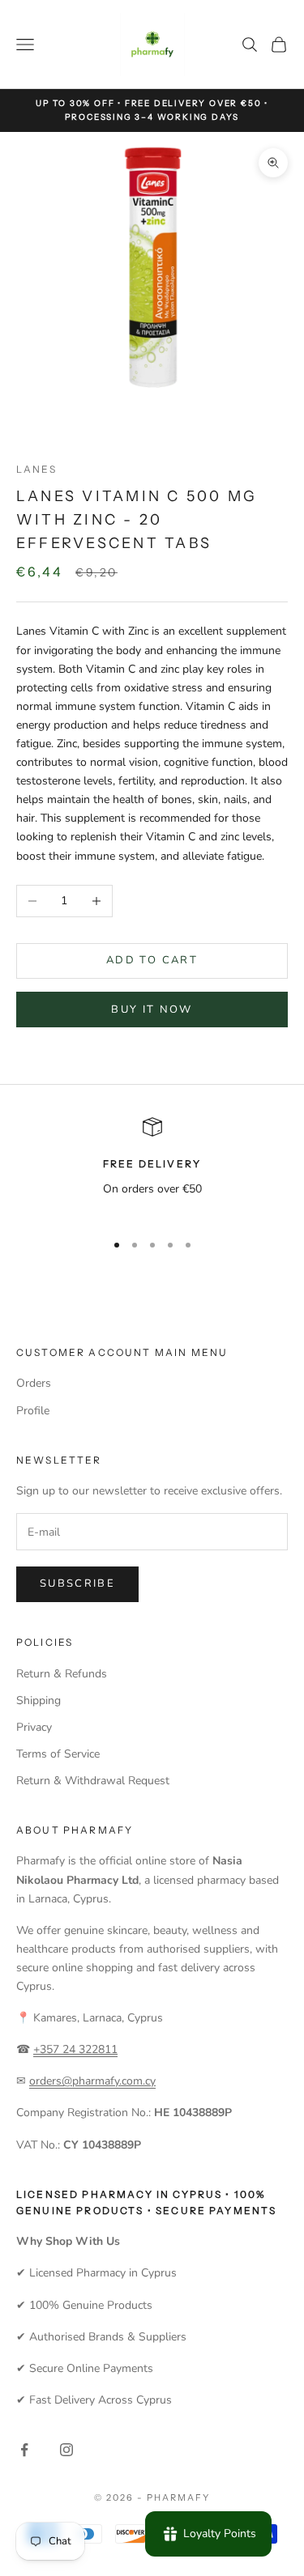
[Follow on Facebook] (24, 2450)
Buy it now (152, 1010)
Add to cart (152, 960)
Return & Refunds (62, 1674)
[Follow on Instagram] (66, 2450)
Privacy (34, 1727)
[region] (152, 1167)
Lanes (36, 469)
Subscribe (77, 1583)
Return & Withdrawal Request (93, 1781)
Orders (34, 1383)
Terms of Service (58, 1754)
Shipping (39, 1700)
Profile (33, 1411)
